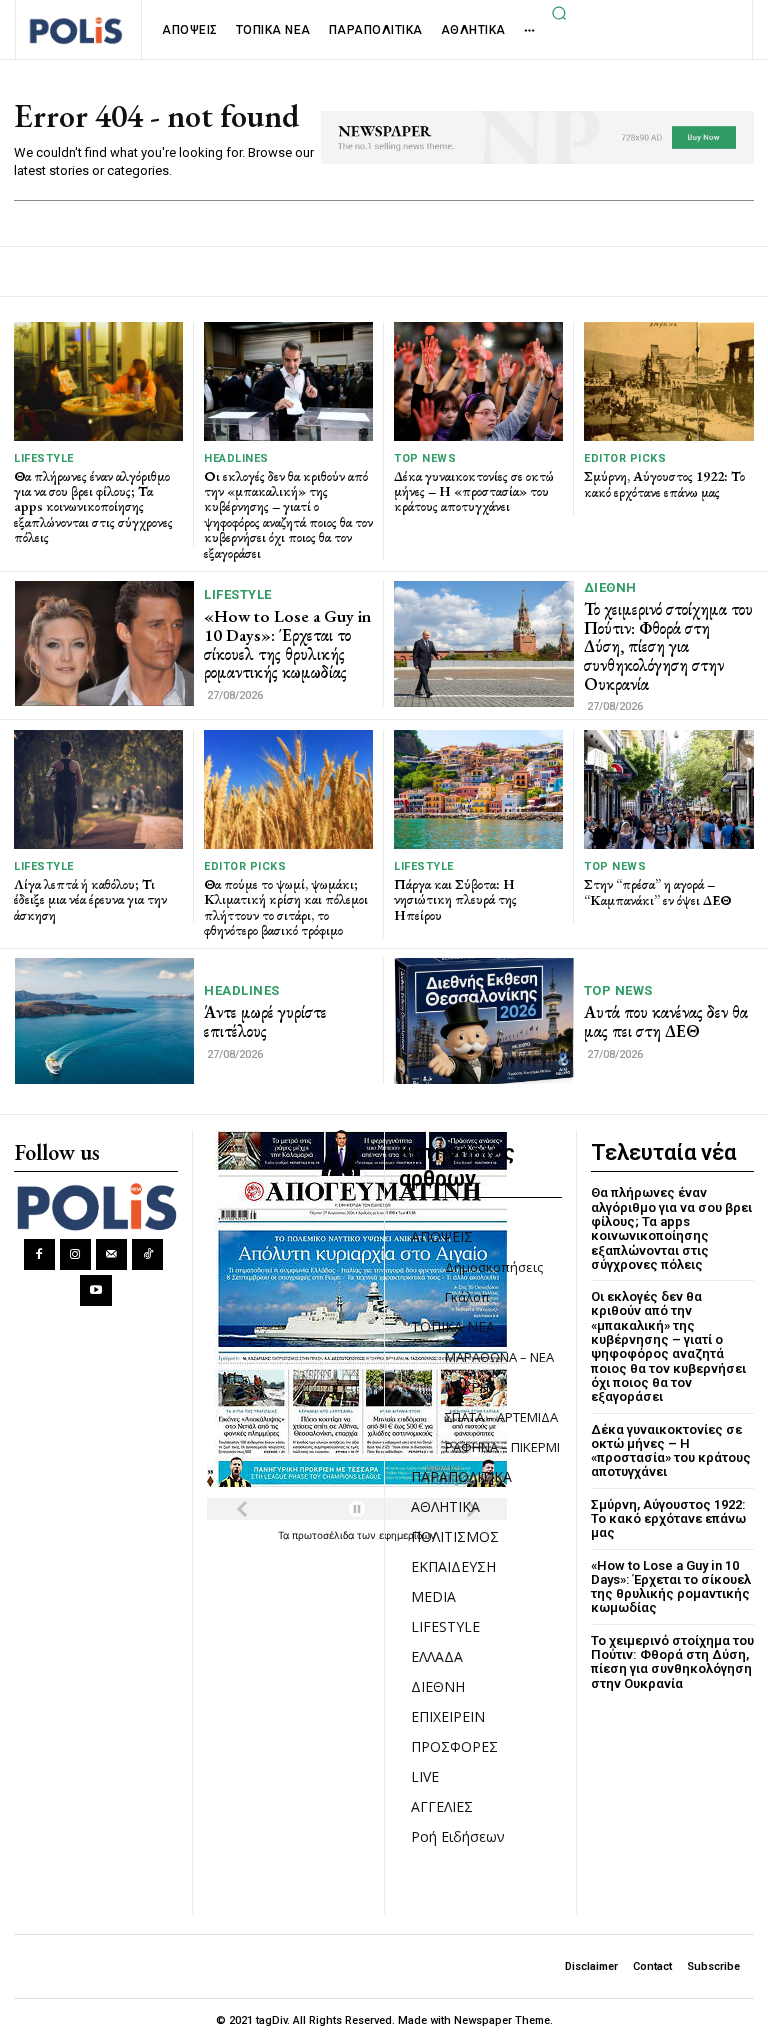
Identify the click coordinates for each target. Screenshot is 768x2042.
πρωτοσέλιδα (324, 1535)
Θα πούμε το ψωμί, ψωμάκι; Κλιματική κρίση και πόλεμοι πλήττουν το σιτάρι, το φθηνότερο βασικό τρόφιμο (286, 907)
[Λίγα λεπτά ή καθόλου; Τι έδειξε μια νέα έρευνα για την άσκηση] (98, 789)
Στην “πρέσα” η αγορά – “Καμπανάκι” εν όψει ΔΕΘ (657, 891)
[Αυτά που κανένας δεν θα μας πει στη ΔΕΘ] (484, 1021)
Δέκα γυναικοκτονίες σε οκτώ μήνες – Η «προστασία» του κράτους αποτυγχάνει (474, 491)
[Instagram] (75, 1254)
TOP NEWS (425, 458)
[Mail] (111, 1254)
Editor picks (625, 458)
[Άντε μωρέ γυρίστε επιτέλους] (104, 1020)
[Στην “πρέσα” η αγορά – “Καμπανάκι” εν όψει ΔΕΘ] (669, 789)
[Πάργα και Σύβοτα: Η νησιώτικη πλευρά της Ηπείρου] (478, 789)
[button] (559, 13)
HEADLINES (236, 458)
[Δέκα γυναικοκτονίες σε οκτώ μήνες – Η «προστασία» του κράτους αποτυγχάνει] (478, 381)
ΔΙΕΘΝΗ (610, 587)
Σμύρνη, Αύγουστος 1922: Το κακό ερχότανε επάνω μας (664, 483)
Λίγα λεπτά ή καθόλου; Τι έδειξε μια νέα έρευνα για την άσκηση (90, 899)
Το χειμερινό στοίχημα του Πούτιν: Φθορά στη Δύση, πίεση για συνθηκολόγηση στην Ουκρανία (668, 646)
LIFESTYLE (44, 458)
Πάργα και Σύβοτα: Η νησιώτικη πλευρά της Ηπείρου (455, 899)
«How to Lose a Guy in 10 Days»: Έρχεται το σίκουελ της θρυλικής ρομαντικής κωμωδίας (287, 644)
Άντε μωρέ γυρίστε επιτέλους (265, 1021)
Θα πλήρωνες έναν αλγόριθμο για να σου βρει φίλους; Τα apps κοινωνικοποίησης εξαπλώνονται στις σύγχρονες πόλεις (93, 507)
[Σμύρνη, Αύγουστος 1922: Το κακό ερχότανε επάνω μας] (669, 381)
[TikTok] (147, 1254)
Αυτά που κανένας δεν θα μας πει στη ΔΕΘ (666, 1021)
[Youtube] (95, 1290)
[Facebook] (39, 1254)
